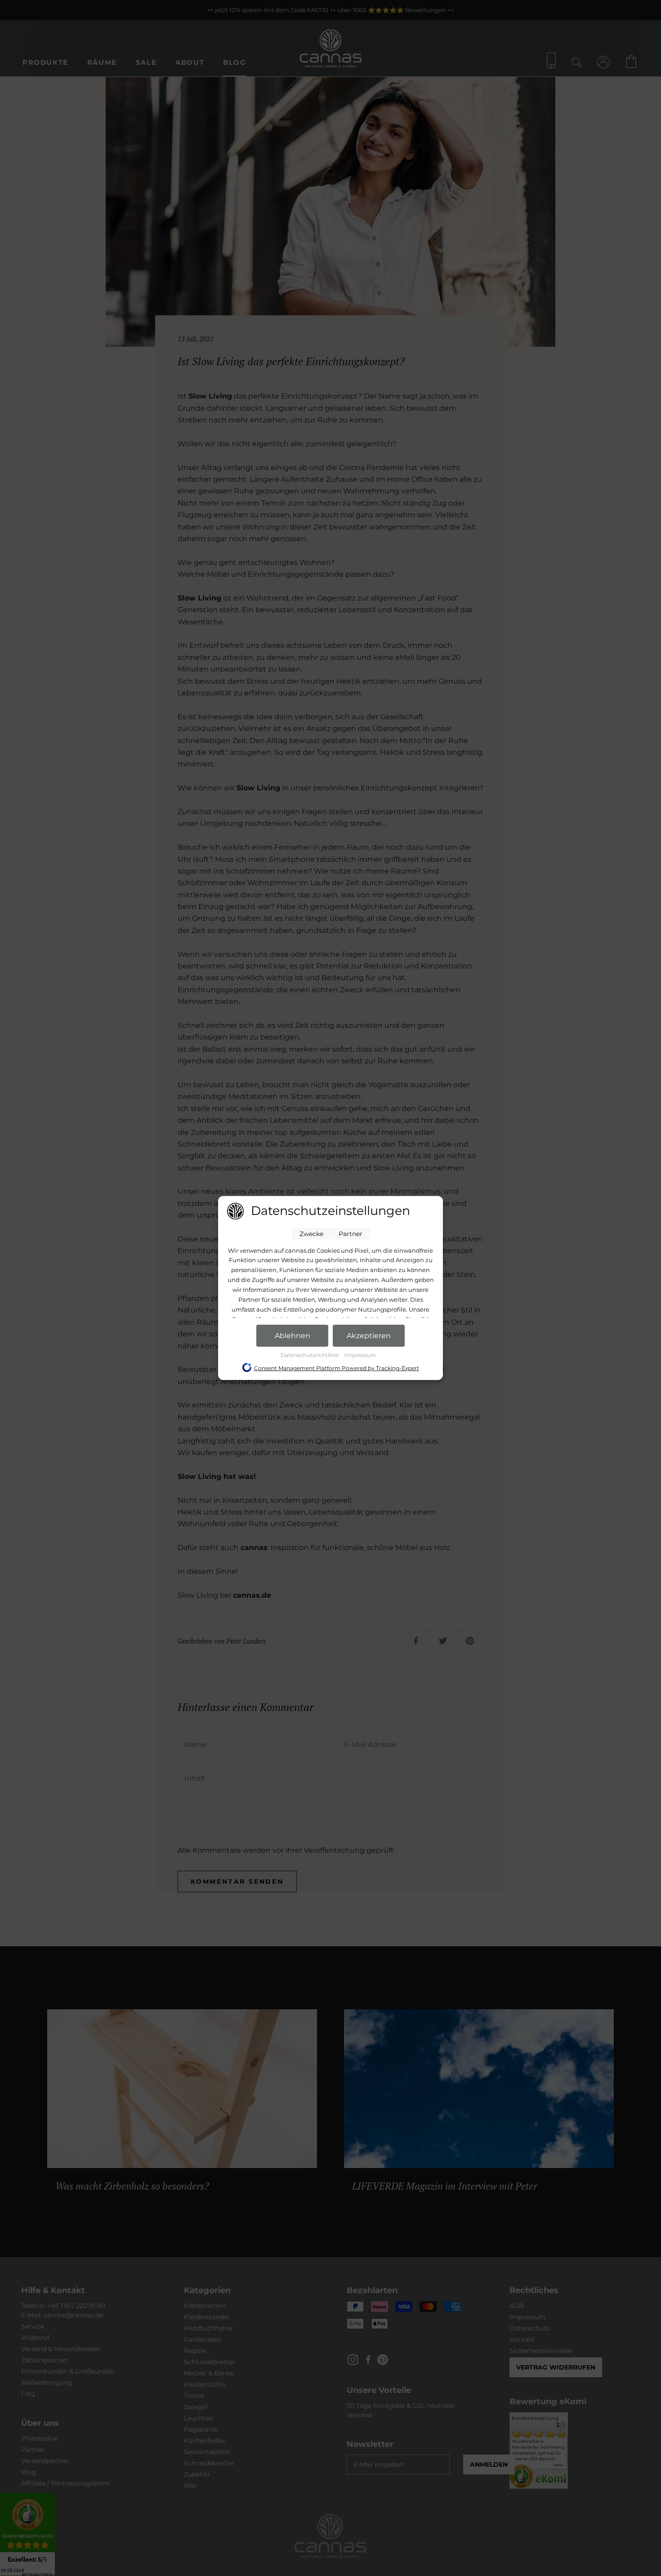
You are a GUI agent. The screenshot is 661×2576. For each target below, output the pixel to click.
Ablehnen (293, 1336)
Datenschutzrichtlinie (310, 1355)
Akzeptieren (369, 1336)
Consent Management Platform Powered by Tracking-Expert (337, 1368)
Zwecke (311, 1234)
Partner (351, 1234)
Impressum (360, 1355)
